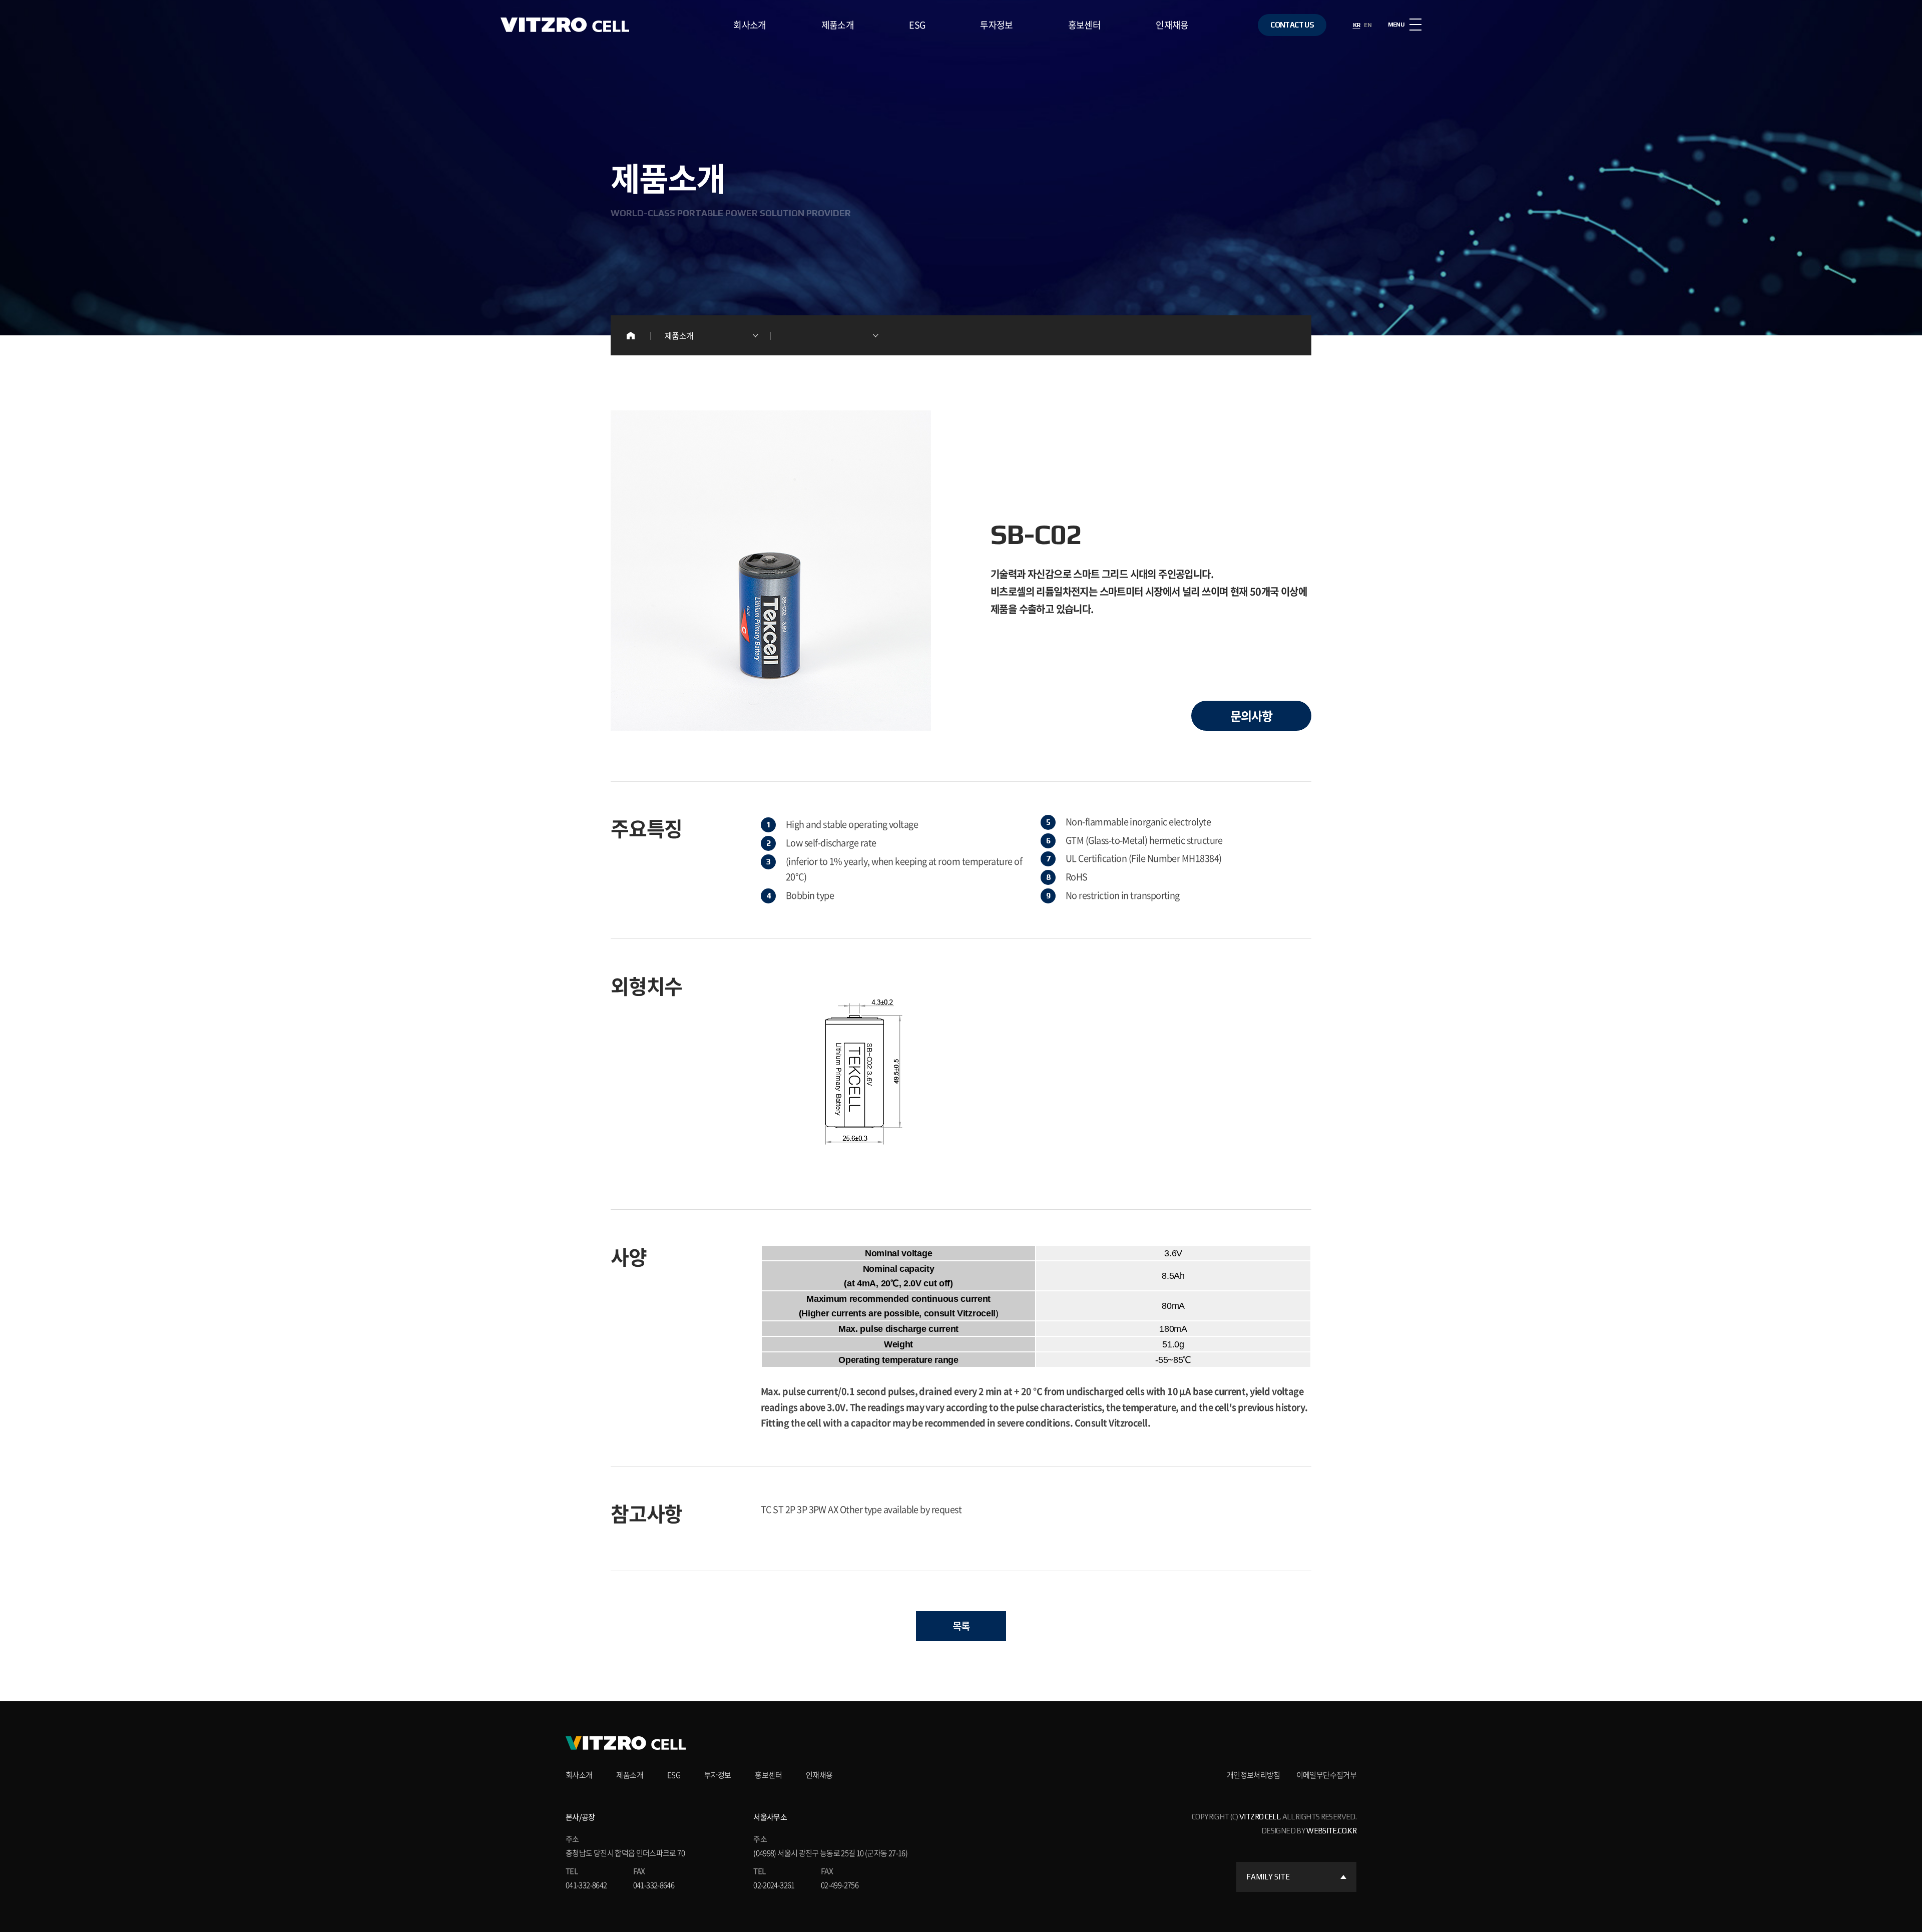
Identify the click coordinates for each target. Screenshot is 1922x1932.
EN (1368, 25)
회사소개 (750, 25)
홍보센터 (1084, 25)
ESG (917, 25)
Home (631, 335)
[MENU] (1415, 25)
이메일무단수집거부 (1326, 1775)
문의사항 (1251, 716)
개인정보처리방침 (1254, 1775)
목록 (961, 1626)
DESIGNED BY (1309, 1831)
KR (1357, 25)
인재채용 (1172, 25)
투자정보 (996, 25)
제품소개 (838, 25)
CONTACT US (1292, 25)
